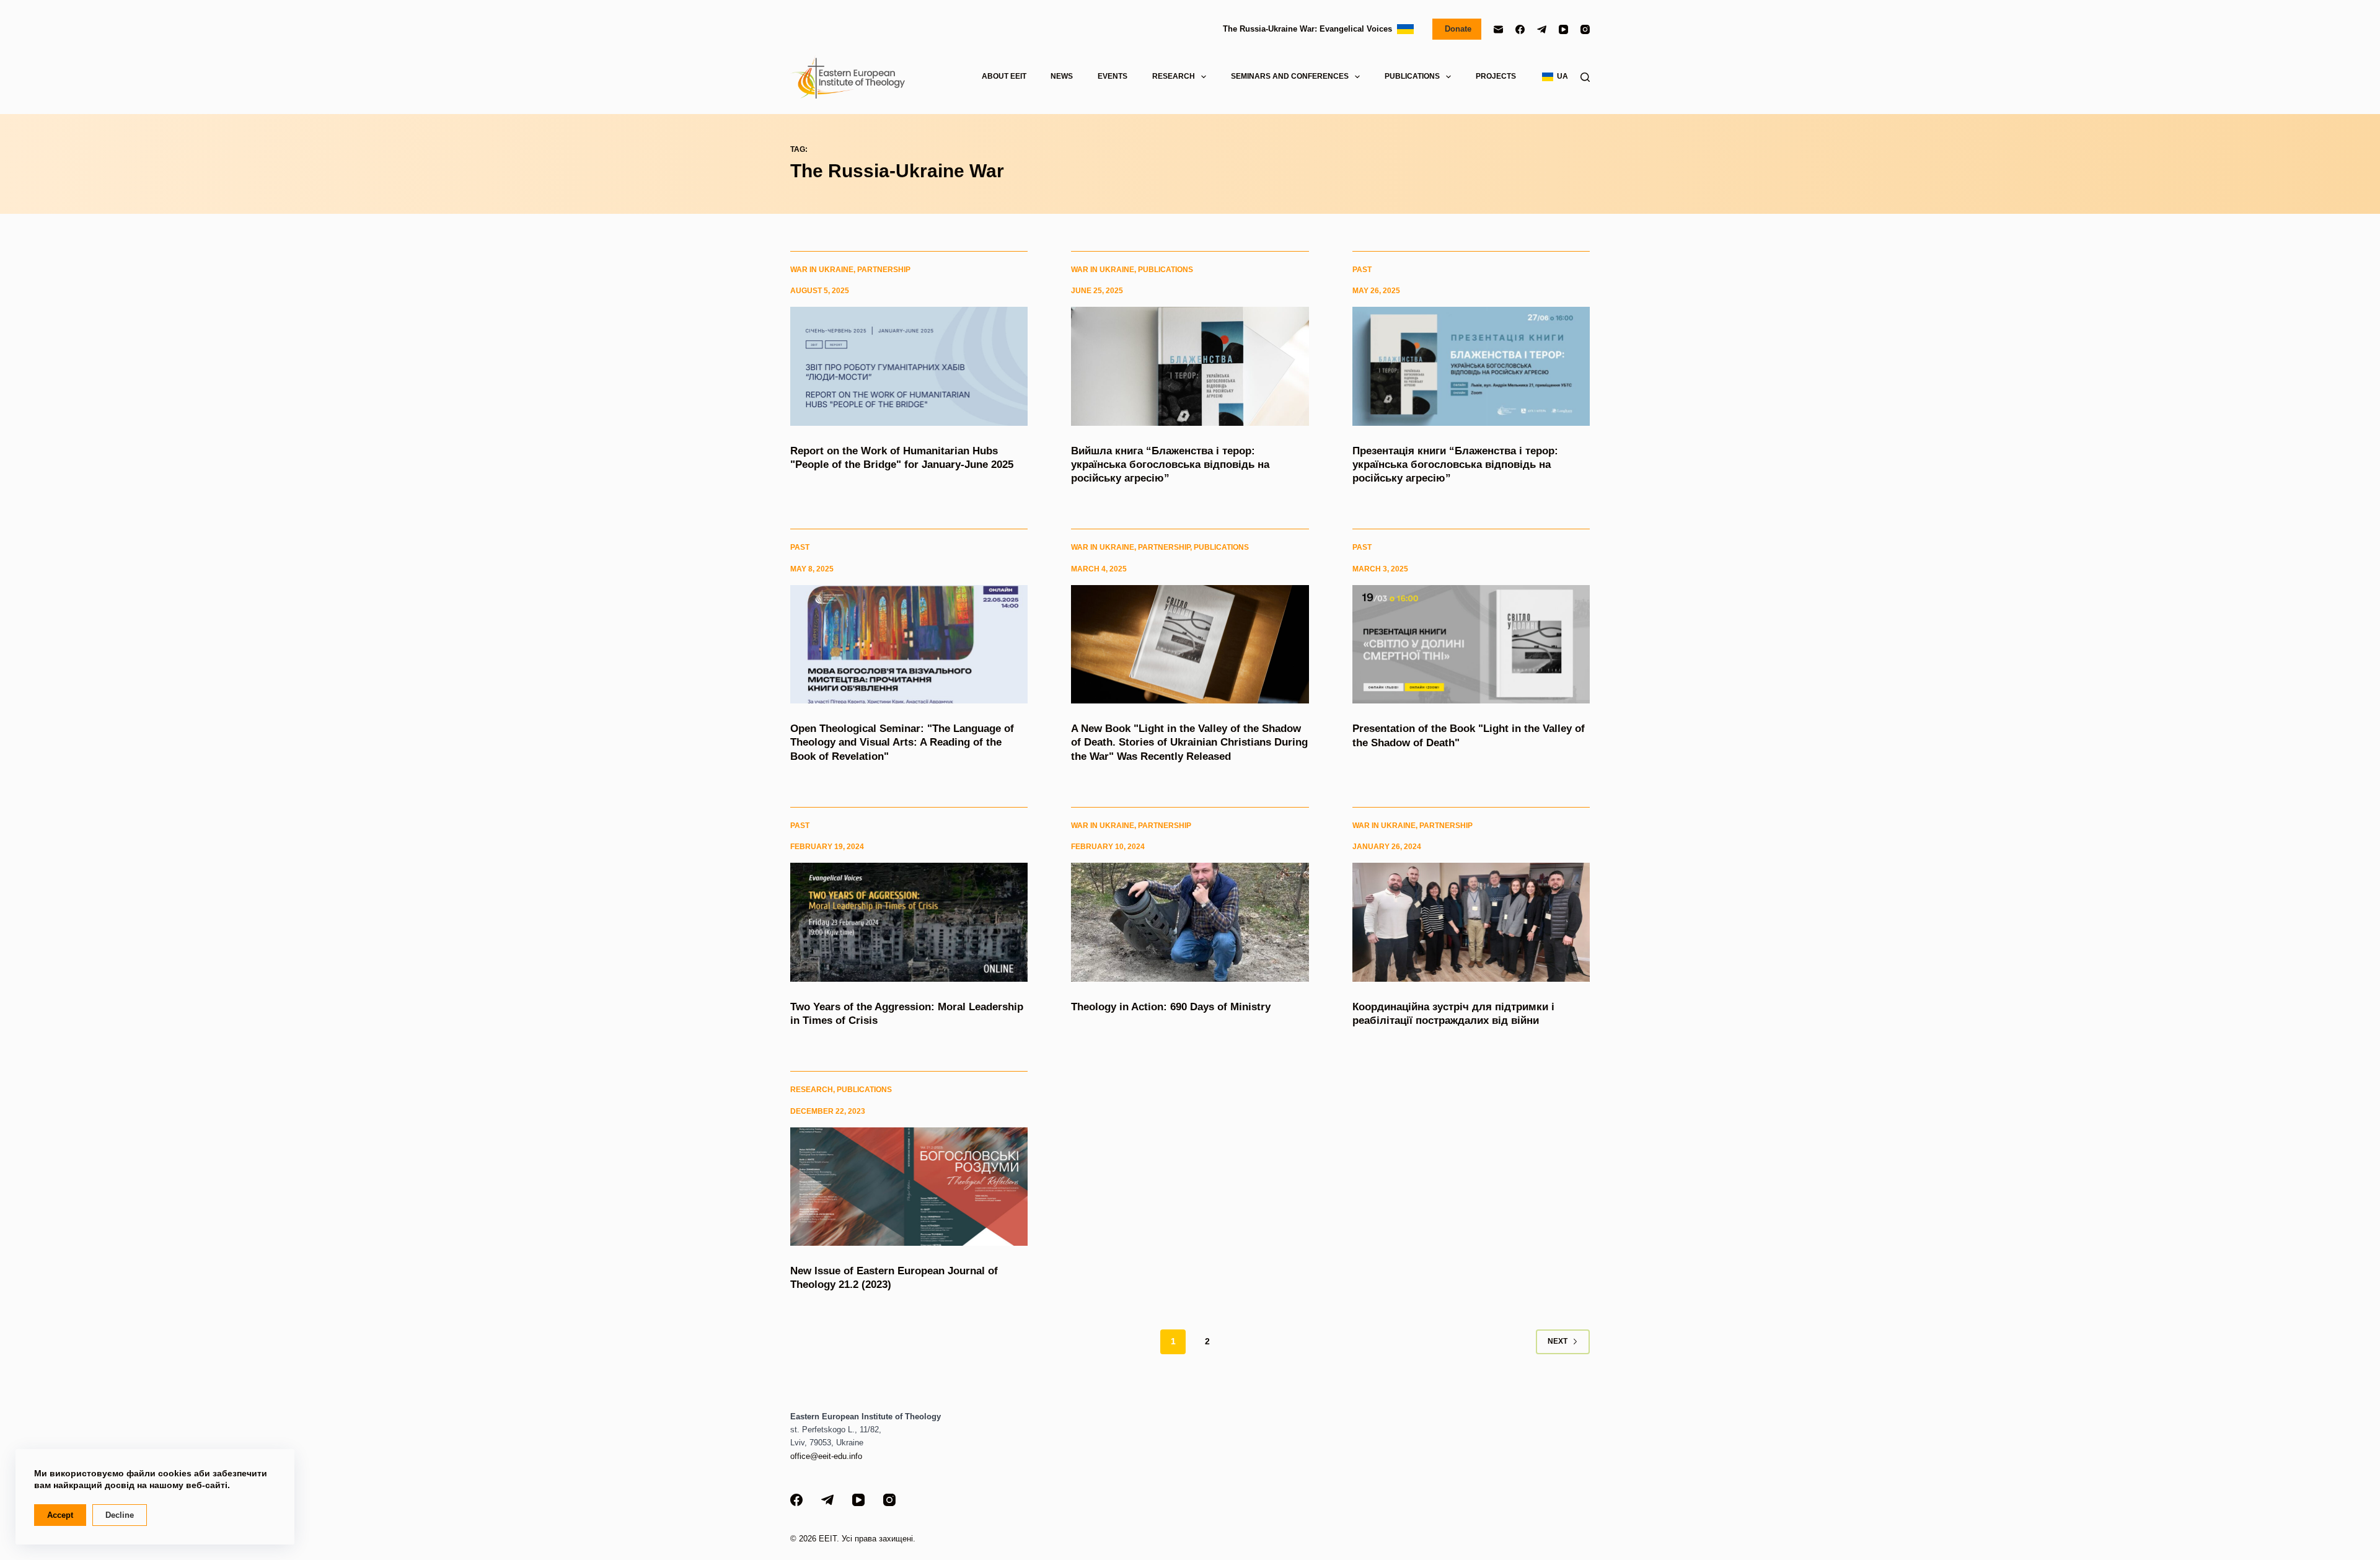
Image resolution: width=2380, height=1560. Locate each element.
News (1062, 76)
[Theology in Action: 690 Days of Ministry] (1190, 922)
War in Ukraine (822, 270)
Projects (1496, 76)
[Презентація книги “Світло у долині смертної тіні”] (1471, 645)
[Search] (1585, 77)
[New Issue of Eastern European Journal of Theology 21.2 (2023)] (909, 1187)
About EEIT (1004, 76)
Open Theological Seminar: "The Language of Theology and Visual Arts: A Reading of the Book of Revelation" (902, 742)
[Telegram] (1542, 29)
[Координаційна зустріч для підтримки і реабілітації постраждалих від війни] (1471, 922)
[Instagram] (1585, 29)
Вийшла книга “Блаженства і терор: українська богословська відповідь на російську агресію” (1170, 465)
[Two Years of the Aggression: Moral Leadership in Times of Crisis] (909, 922)
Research (812, 1090)
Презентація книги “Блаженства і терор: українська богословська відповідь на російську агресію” (1455, 465)
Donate (1457, 29)
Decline (120, 1515)
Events (1113, 76)
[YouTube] (1563, 29)
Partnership (884, 270)
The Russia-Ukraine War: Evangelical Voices (1310, 29)
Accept (60, 1515)
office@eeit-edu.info (826, 1456)
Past (1362, 270)
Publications (1166, 270)
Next (1558, 1341)
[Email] (1498, 29)
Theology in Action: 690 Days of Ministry (1171, 1007)
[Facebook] (1520, 29)
